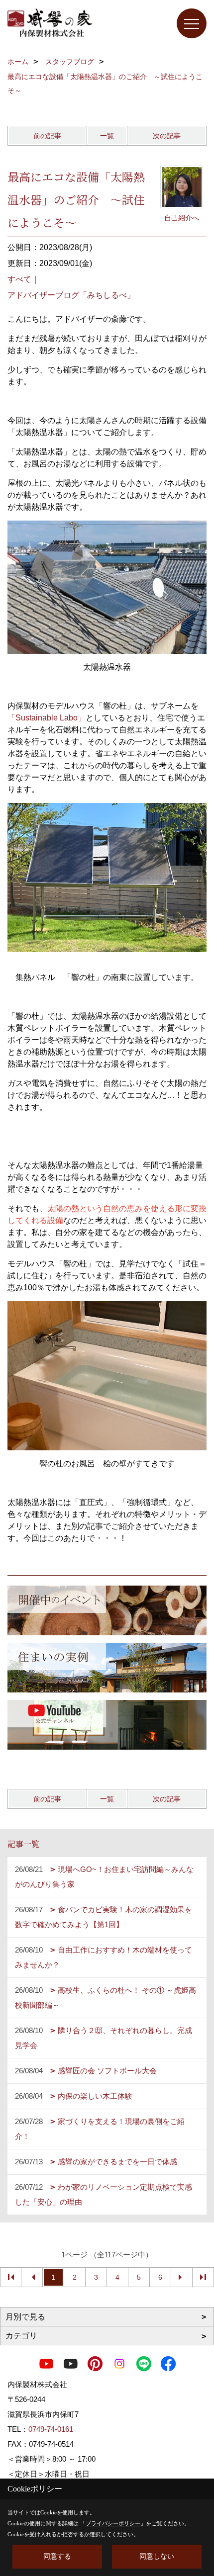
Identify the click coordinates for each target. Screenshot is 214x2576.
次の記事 (167, 136)
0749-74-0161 (51, 2429)
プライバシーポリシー (113, 2523)
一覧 (107, 136)
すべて (19, 279)
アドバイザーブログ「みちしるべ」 (71, 295)
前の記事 (47, 136)
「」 (47, 718)
